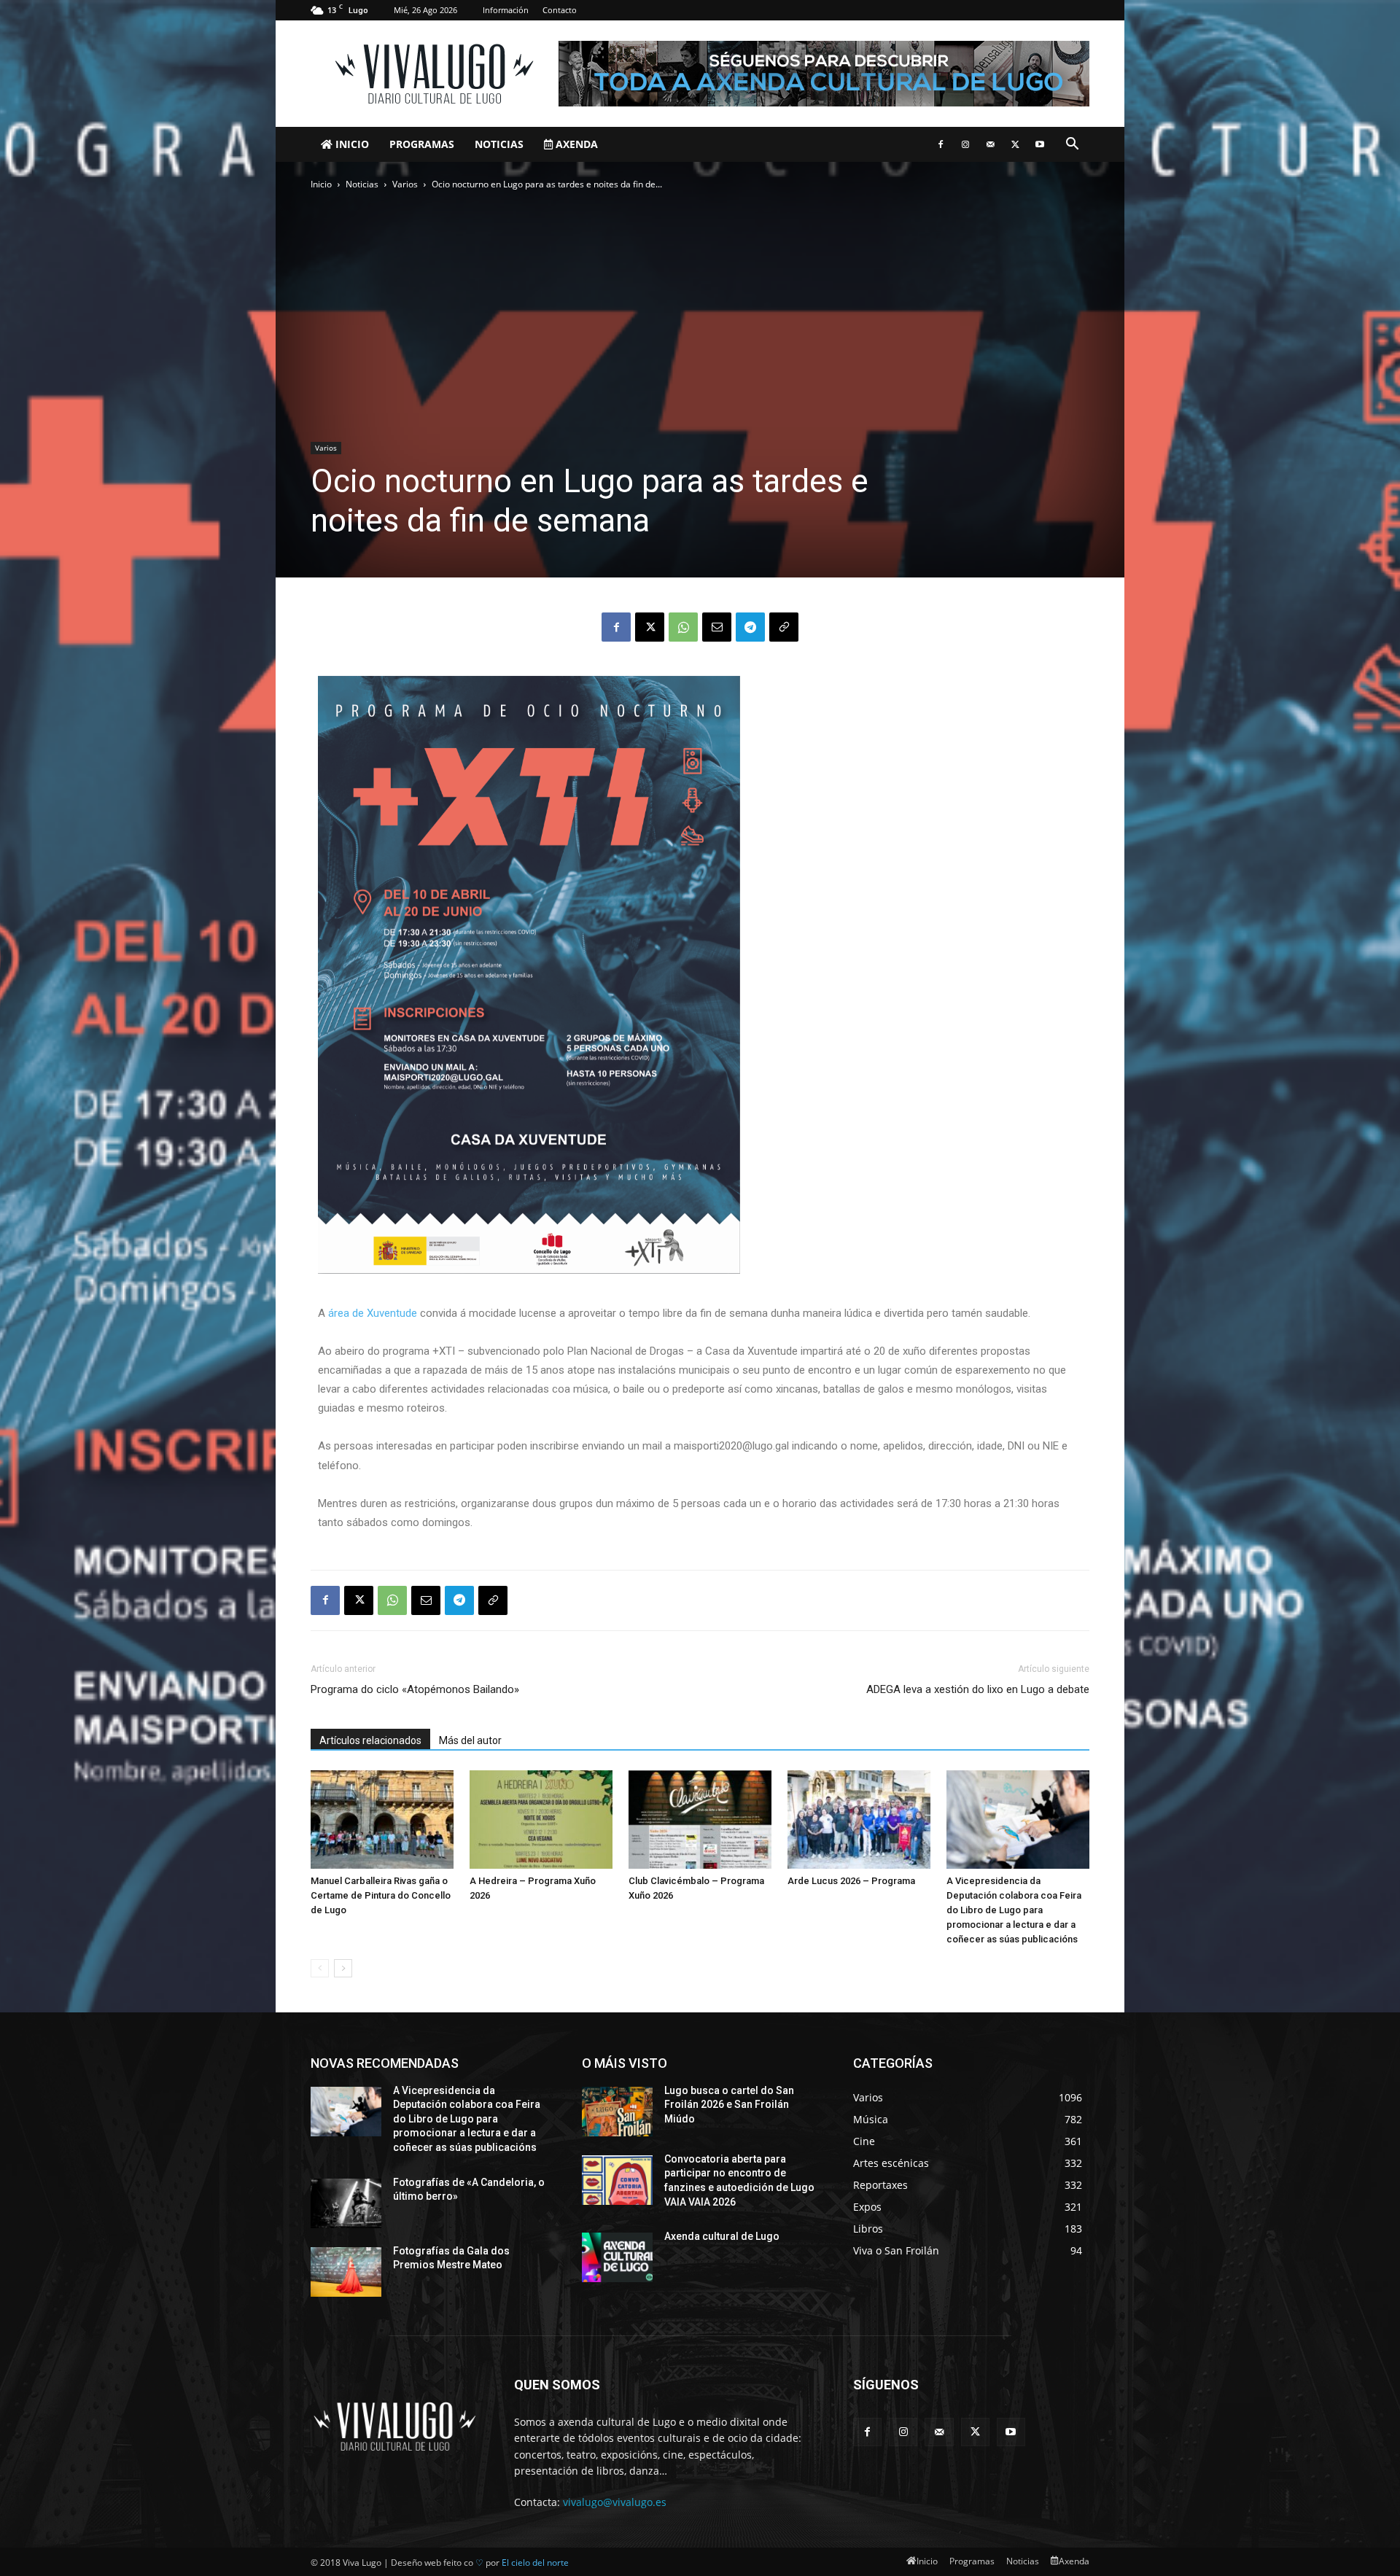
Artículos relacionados (370, 1740)
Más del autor (470, 1740)
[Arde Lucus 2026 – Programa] (859, 1820)
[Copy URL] (784, 627)
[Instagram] (965, 144)
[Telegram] (750, 627)
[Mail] (990, 144)
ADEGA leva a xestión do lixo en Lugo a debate (978, 1689)
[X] (1015, 144)
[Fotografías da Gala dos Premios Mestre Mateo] (346, 2272)
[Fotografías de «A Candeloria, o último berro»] (346, 2203)
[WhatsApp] (683, 627)
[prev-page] (320, 1968)
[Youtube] (1040, 144)
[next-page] (343, 1968)
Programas (422, 144)
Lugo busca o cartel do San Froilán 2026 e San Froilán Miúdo (729, 2105)
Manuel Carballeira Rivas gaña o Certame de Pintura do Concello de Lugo (381, 1895)
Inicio (351, 144)
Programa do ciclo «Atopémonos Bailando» (415, 1689)
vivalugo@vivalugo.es (615, 2502)
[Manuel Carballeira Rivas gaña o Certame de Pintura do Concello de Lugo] (382, 1820)
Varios (405, 184)
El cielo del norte (535, 2563)
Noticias (499, 144)
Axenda (575, 144)
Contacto (560, 10)
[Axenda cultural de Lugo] (617, 2257)
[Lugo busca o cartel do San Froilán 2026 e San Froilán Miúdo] (617, 2112)
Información (506, 10)
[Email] (717, 627)
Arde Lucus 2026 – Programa (851, 1881)
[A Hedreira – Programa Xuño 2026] (541, 1820)
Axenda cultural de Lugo (722, 2236)
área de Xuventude (373, 1313)
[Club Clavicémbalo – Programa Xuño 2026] (700, 1820)
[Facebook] (941, 144)
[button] (1072, 145)
